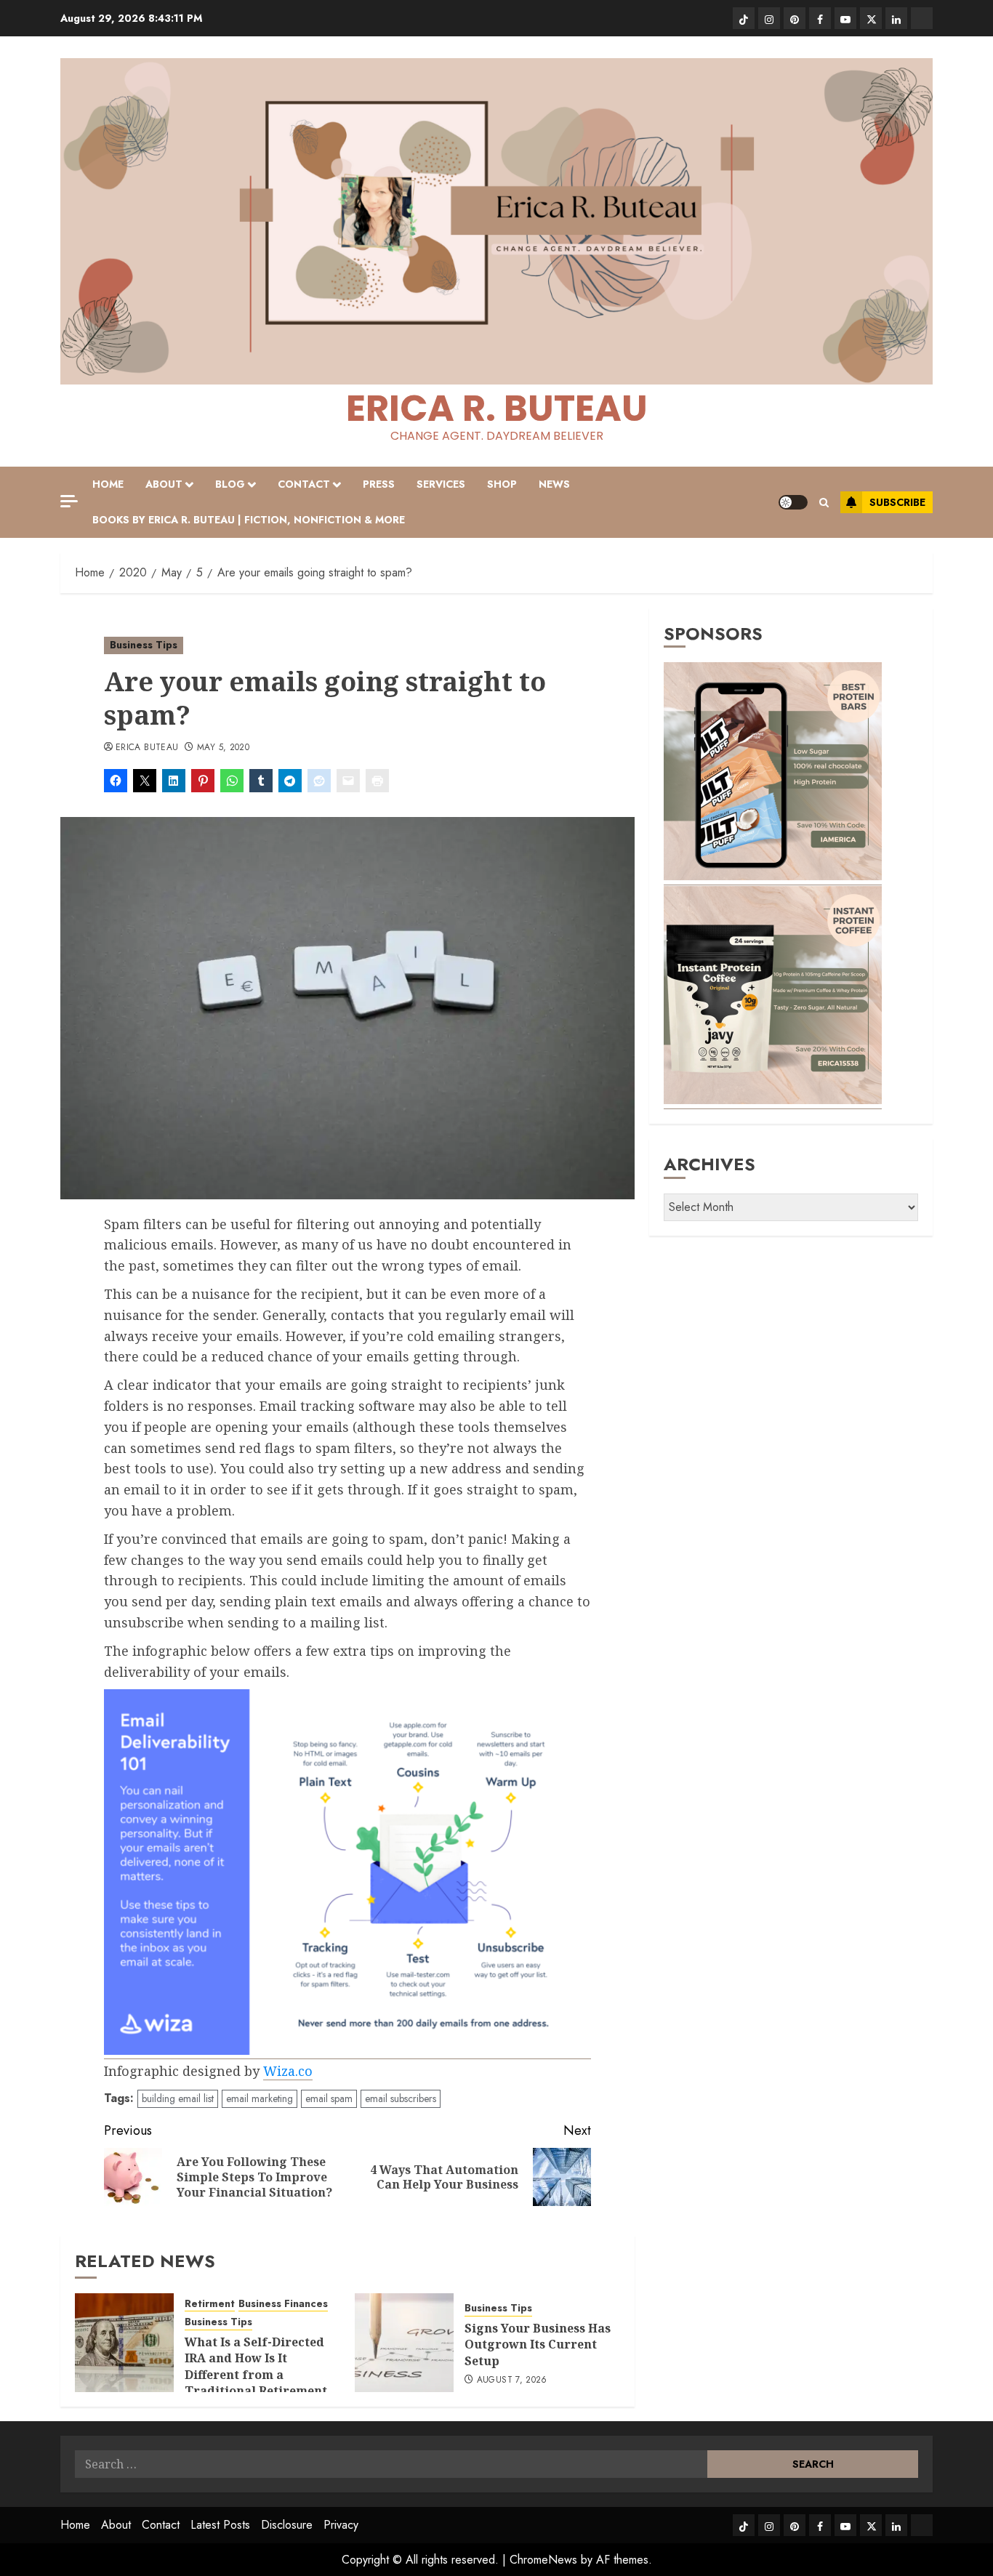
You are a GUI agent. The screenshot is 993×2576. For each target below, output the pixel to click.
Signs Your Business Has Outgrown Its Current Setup (538, 2344)
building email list (178, 2098)
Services (441, 484)
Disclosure (287, 2525)
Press (379, 484)
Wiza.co (288, 2071)
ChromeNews (543, 2560)
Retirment (210, 2304)
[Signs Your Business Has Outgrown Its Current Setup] (404, 2343)
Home (108, 484)
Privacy (341, 2525)
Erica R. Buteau (497, 408)
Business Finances (283, 2304)
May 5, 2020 (223, 748)
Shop (502, 484)
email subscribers (401, 2098)
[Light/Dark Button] (793, 502)
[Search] (824, 503)
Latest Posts (220, 2525)
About (164, 484)
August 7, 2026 (512, 2380)
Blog (230, 484)
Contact (304, 484)
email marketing (260, 2098)
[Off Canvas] (69, 501)
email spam (329, 2098)
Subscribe (897, 502)
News (554, 484)
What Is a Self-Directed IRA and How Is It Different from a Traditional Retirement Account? (256, 2375)
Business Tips (144, 645)
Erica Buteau (147, 748)
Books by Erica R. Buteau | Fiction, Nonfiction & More (249, 520)
